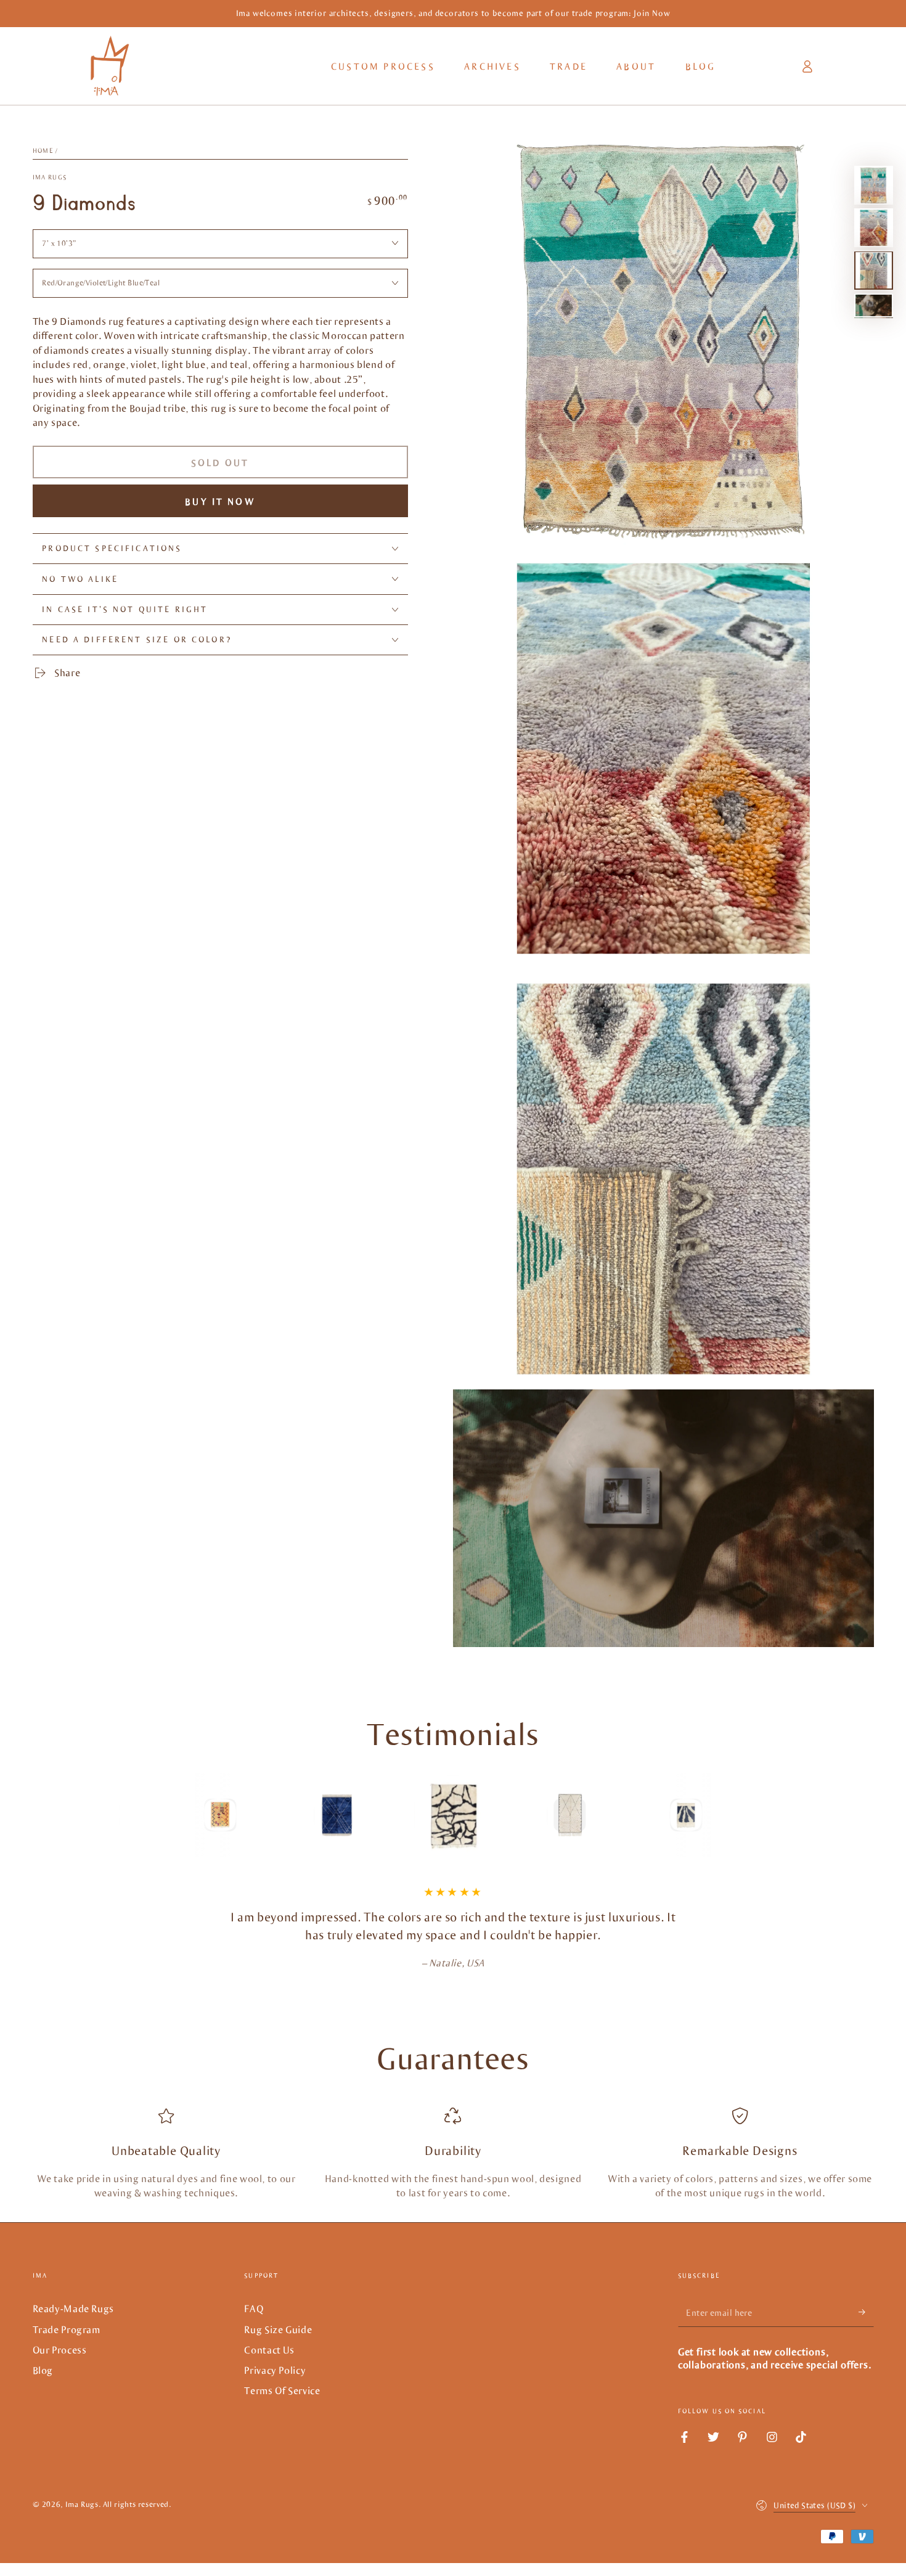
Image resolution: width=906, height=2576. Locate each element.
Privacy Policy (275, 2370)
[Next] (773, 1815)
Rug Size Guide (278, 2329)
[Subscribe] (866, 2312)
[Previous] (133, 1815)
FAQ (254, 2308)
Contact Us (269, 2349)
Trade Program (67, 2329)
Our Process (60, 2349)
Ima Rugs (50, 177)
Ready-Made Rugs (73, 2308)
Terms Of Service (282, 2390)
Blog (43, 2370)
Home (43, 151)
